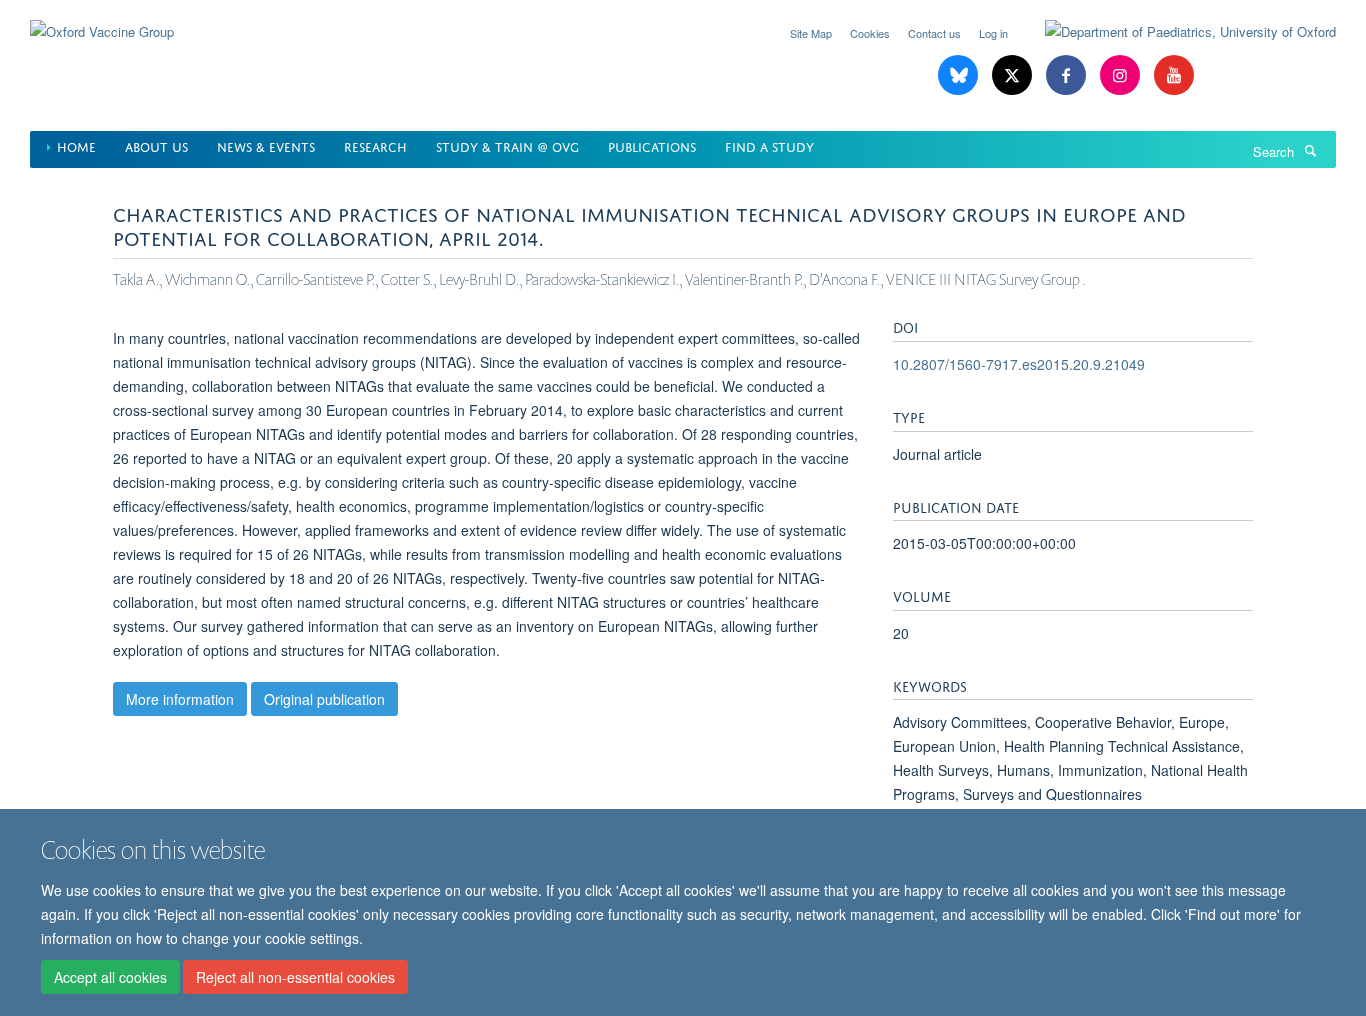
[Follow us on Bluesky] (960, 75)
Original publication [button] (324, 699)
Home (76, 145)
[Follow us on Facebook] (1068, 75)
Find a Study (769, 145)
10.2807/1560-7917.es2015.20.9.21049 (1019, 364)
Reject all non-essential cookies (295, 977)
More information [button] (180, 699)
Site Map (811, 33)
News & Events (266, 145)
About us (156, 145)
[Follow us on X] (1014, 75)
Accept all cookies (110, 977)
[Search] (1310, 150)
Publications (652, 145)
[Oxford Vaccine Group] (102, 19)
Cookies (870, 33)
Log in (993, 33)
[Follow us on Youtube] (1174, 75)
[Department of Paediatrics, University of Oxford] (1175, 32)
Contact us (934, 33)
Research (375, 145)
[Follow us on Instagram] (1122, 75)
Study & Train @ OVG (507, 145)
